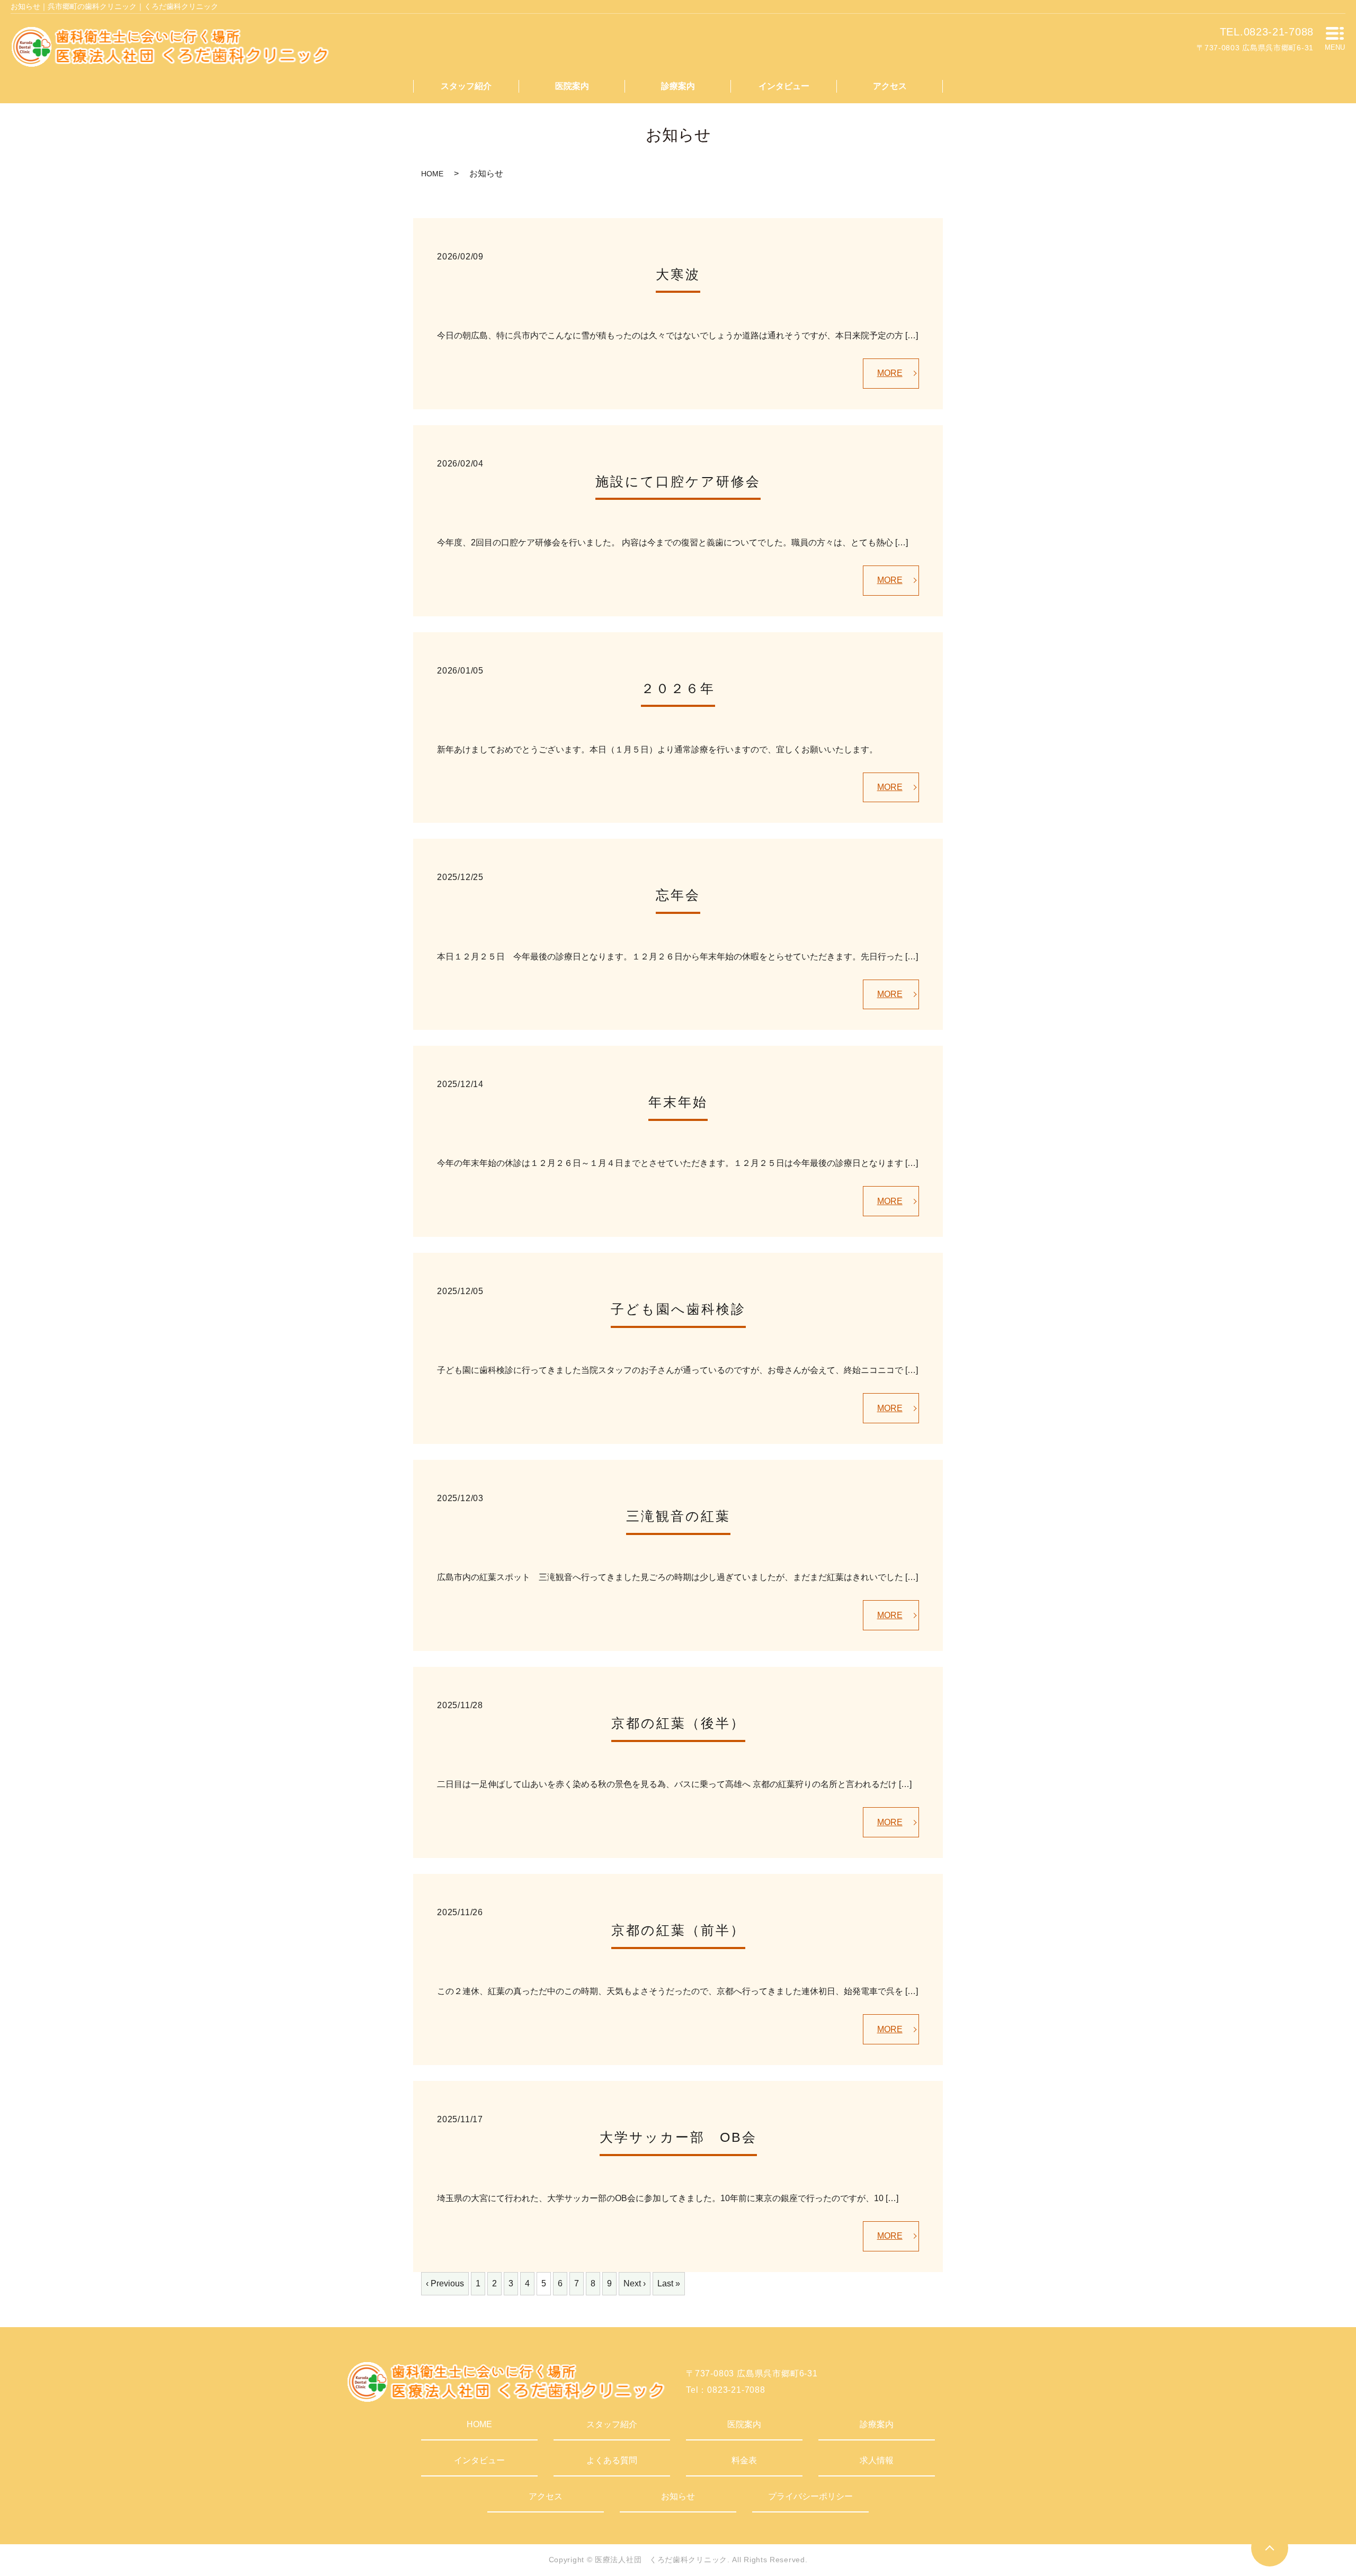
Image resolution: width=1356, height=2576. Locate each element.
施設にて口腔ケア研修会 (678, 481)
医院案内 (572, 86)
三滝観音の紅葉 (678, 1516)
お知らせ (678, 2496)
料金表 (744, 2460)
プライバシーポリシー (810, 2496)
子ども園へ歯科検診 (678, 1309)
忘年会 (678, 895)
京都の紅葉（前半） (678, 1930)
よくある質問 (612, 2460)
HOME (432, 174)
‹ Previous (445, 2283)
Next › (635, 2283)
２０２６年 (678, 688)
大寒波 (678, 274)
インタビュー (784, 86)
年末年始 (678, 1102)
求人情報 (877, 2460)
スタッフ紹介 (466, 86)
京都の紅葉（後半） (678, 1723)
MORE (890, 373)
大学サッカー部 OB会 (678, 2137)
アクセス (890, 86)
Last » (669, 2283)
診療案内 (678, 86)
